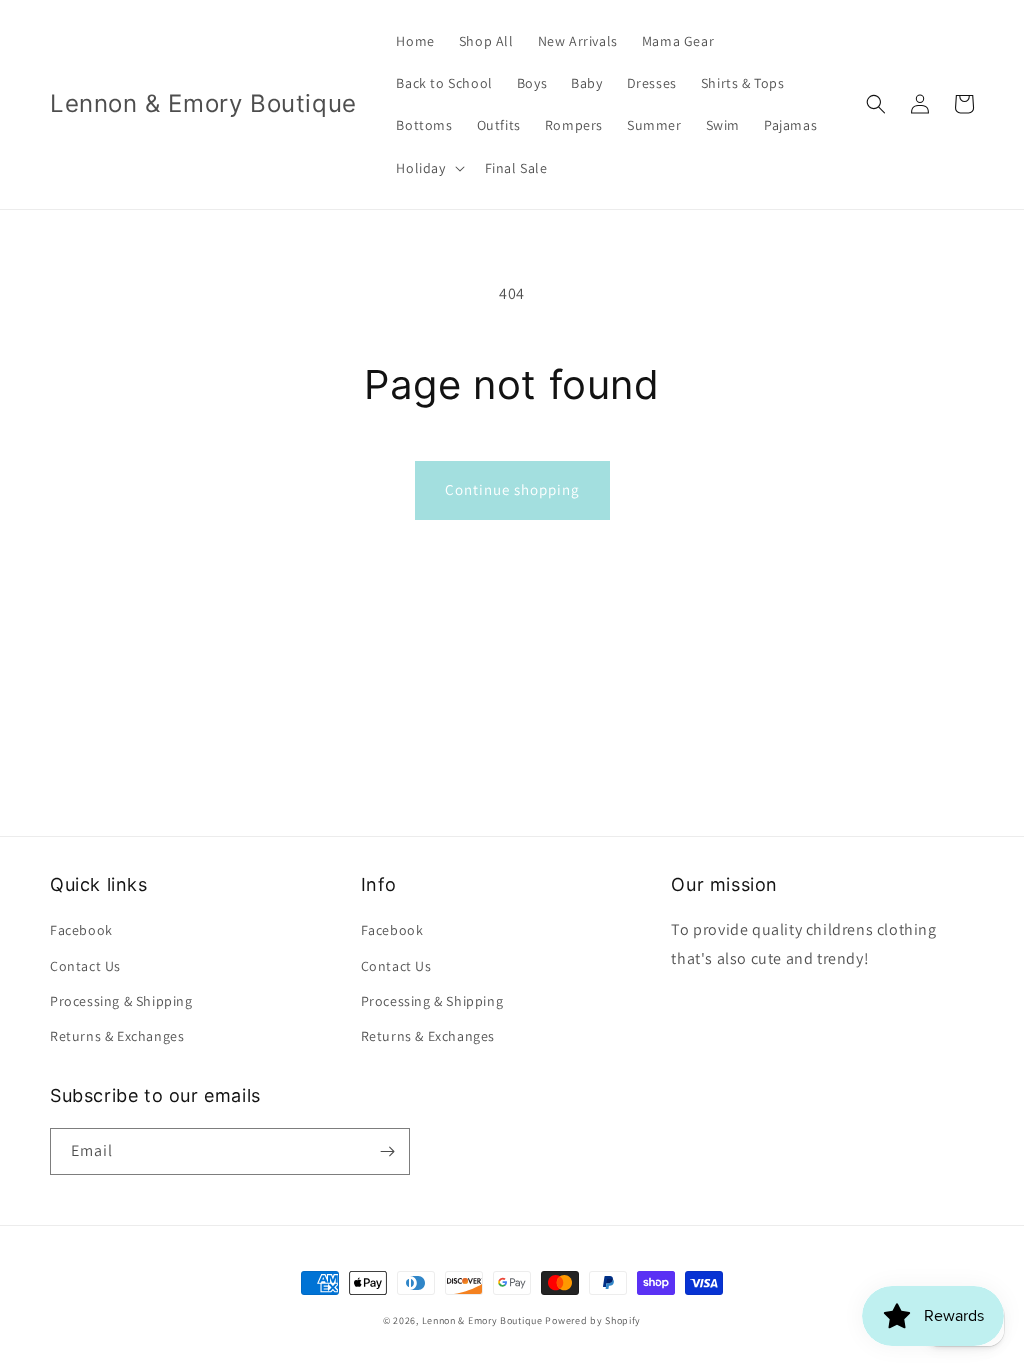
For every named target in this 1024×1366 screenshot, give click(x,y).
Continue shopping (512, 489)
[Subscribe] (387, 1151)
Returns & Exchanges (117, 1036)
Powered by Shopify (593, 1320)
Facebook (81, 930)
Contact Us (85, 966)
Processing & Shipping (121, 1001)
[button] (428, 168)
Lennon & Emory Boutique (482, 1320)
